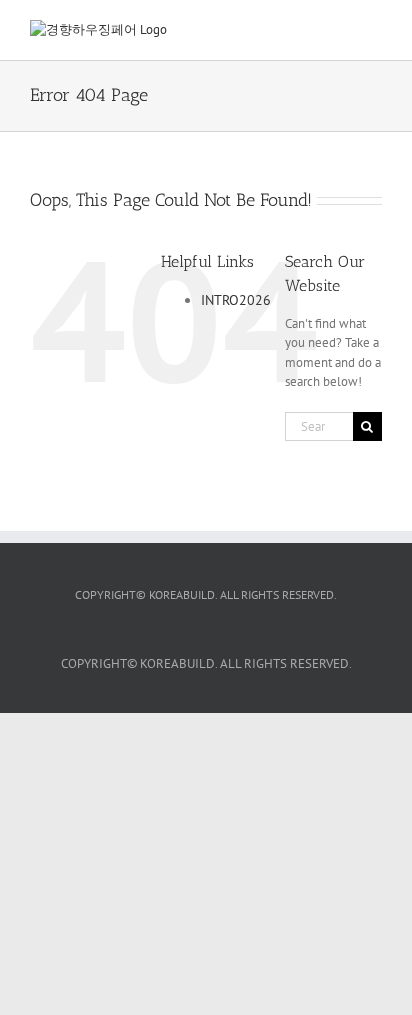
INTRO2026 (236, 300)
